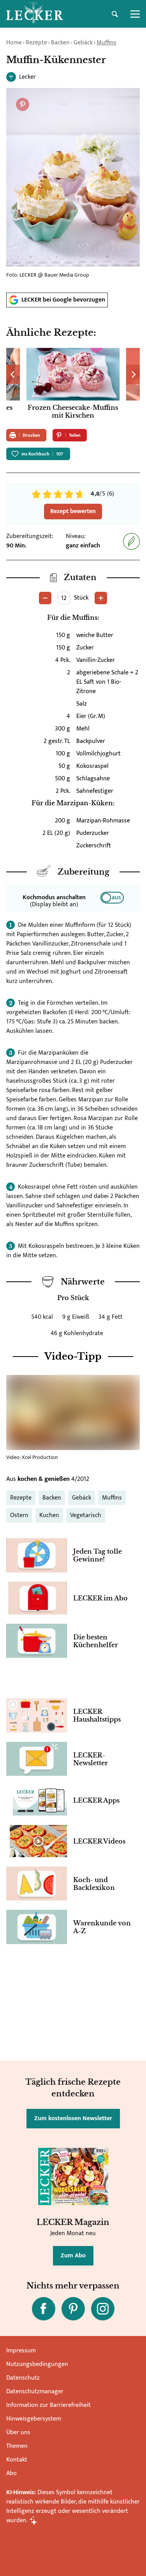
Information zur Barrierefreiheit (48, 2405)
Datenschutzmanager (35, 2392)
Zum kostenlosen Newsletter (73, 2118)
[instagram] (103, 2309)
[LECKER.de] (35, 14)
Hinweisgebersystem (34, 2419)
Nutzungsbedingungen (37, 2364)
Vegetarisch (86, 1515)
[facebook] (44, 2309)
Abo (11, 2473)
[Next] (133, 374)
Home (14, 43)
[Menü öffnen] (135, 14)
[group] (73, 385)
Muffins (106, 43)
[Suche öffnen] (115, 14)
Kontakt (17, 2460)
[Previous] (13, 374)
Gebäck (83, 43)
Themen (17, 2446)
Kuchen (49, 1515)
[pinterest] (73, 2309)
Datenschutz (23, 2378)
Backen (60, 43)
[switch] (112, 898)
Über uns (18, 2432)
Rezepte (36, 43)
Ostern (19, 1515)
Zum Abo (73, 2256)
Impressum (21, 2351)
